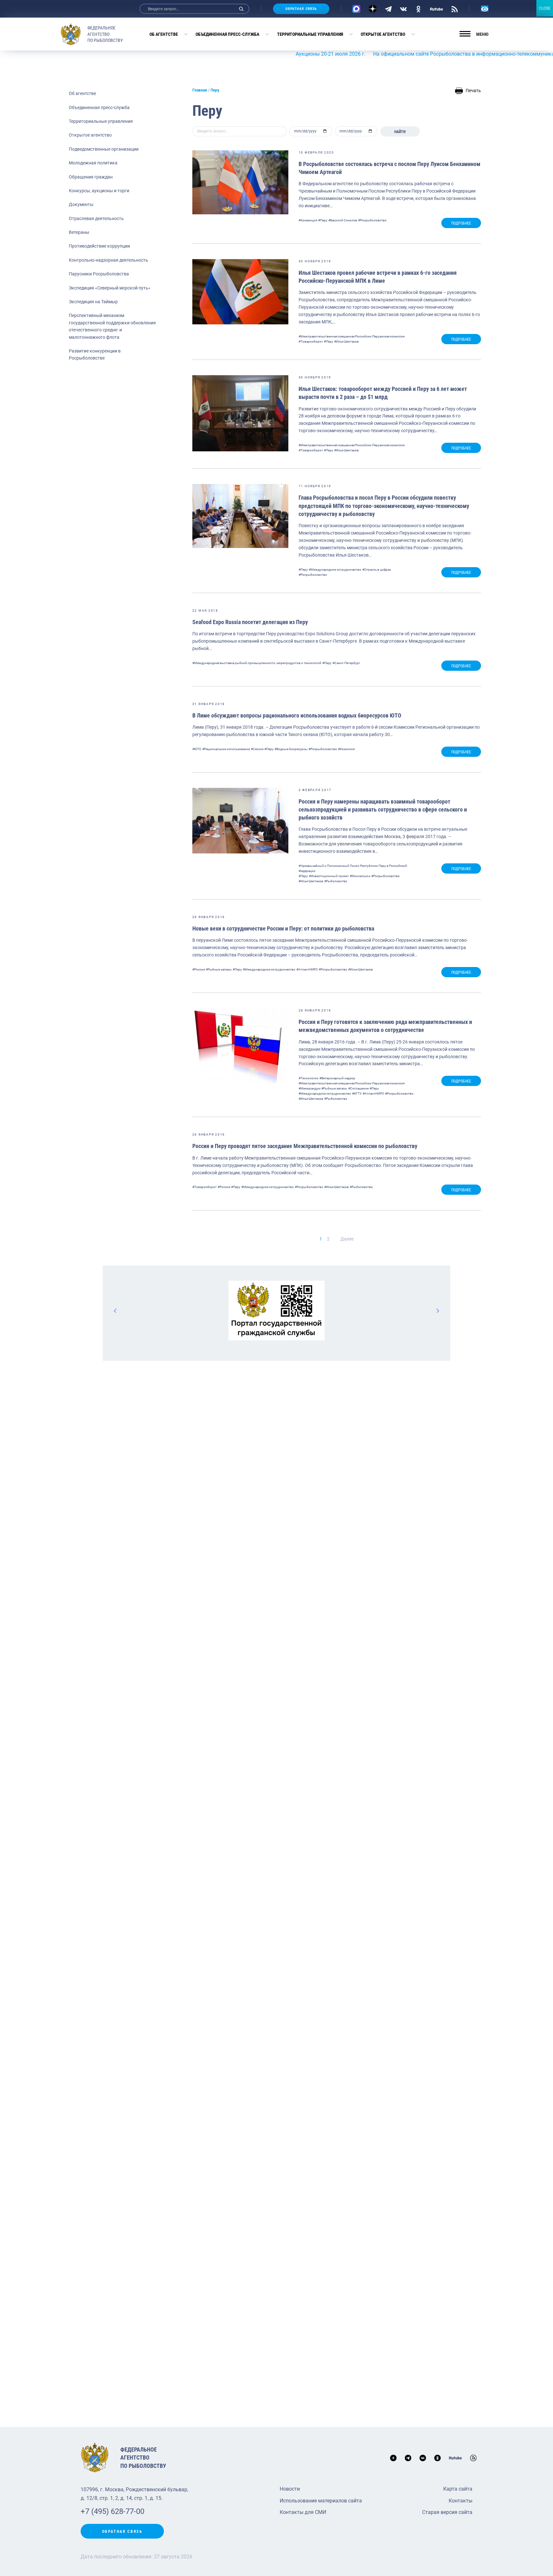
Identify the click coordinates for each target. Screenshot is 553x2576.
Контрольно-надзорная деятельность (108, 260)
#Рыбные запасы (219, 969)
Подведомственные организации (104, 149)
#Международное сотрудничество (335, 570)
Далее (347, 1239)
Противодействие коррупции (99, 246)
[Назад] (116, 1311)
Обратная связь (301, 9)
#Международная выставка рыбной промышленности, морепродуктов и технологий (257, 663)
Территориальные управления (310, 34)
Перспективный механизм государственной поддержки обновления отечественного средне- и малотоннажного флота (112, 326)
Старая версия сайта (447, 2512)
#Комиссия (346, 749)
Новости (290, 2489)
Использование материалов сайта (321, 2501)
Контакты (461, 2501)
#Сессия (257, 749)
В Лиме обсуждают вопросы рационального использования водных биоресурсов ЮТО (297, 715)
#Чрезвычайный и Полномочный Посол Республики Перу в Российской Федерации (353, 868)
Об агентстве (164, 34)
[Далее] (437, 1311)
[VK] (403, 9)
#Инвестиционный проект (329, 876)
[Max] (356, 9)
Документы (81, 204)
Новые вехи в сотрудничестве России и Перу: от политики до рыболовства (283, 928)
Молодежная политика (93, 163)
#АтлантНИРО (307, 969)
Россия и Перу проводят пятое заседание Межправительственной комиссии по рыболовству (305, 1146)
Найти (400, 132)
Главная (200, 90)
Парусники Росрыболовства (99, 274)
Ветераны (79, 232)
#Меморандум (309, 1088)
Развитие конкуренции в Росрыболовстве (95, 354)
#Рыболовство (336, 881)
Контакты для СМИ (303, 2512)
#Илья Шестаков (346, 341)
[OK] (418, 9)
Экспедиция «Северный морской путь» (110, 288)
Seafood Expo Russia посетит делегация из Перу (250, 622)
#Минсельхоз (360, 876)
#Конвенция (308, 220)
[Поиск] (241, 9)
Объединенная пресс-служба (227, 34)
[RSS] (455, 9)
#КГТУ (357, 1094)
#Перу (323, 220)
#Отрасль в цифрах (377, 570)
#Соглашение (358, 1088)
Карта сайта (458, 2489)
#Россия (199, 969)
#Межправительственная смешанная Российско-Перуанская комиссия (352, 336)
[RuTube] (437, 9)
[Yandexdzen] (373, 9)
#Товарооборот (311, 341)
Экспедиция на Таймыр (93, 302)
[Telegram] (388, 9)
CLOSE (545, 8)
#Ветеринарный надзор (337, 1078)
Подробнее (461, 223)
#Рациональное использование (226, 749)
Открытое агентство (383, 34)
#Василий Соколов (343, 220)
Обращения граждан (91, 177)
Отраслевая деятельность (96, 218)
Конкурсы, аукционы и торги (99, 191)
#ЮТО (197, 749)
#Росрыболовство (372, 220)
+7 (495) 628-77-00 (112, 2511)
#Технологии (309, 1078)
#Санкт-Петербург (346, 663)
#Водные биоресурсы (291, 749)
